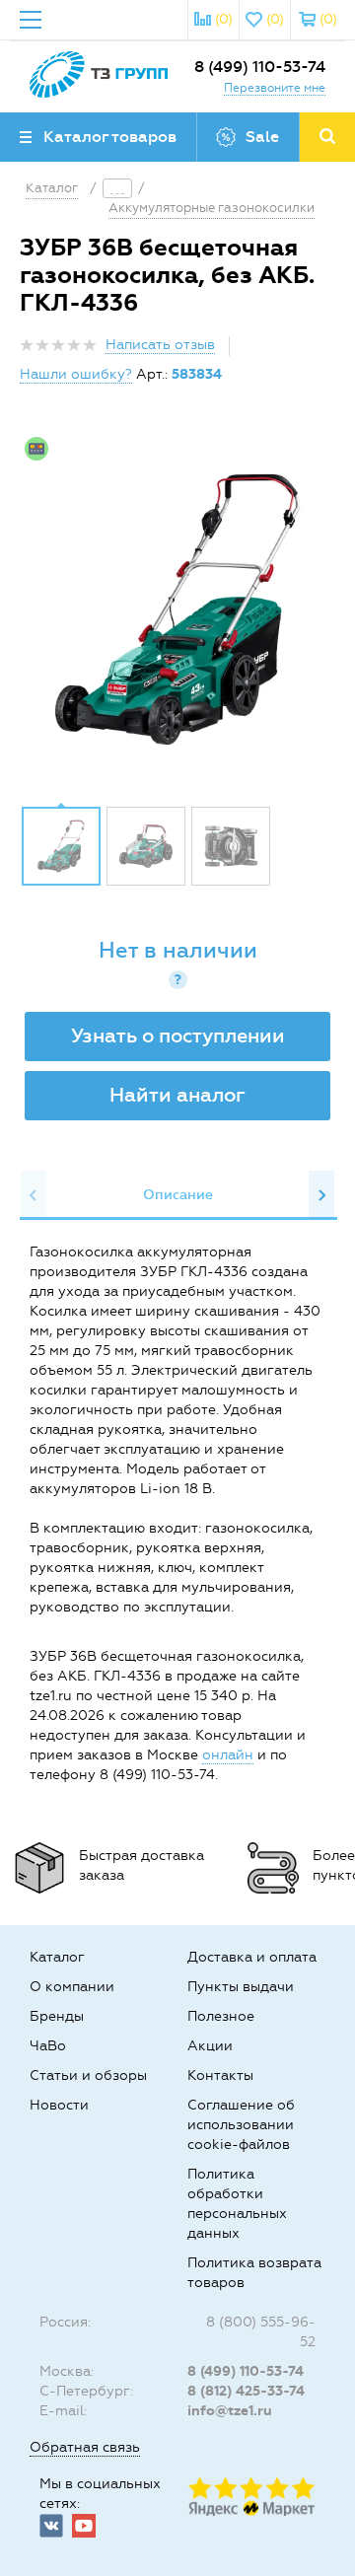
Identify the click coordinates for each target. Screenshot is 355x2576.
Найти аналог (177, 1095)
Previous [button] (34, 1195)
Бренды (57, 2016)
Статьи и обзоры (88, 2075)
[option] (177, 609)
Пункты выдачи (241, 1987)
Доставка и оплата (252, 1957)
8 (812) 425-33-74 (246, 2391)
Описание (178, 1195)
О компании (72, 1987)
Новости (59, 2105)
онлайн (228, 1755)
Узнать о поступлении (178, 1036)
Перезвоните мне (275, 88)
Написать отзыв (160, 345)
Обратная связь (85, 2447)
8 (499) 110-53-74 (260, 67)
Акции (210, 2046)
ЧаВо (48, 2046)
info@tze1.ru (230, 2411)
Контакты (220, 2075)
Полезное (221, 2016)
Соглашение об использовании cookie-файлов (241, 2125)
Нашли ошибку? (76, 374)
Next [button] (321, 1195)
